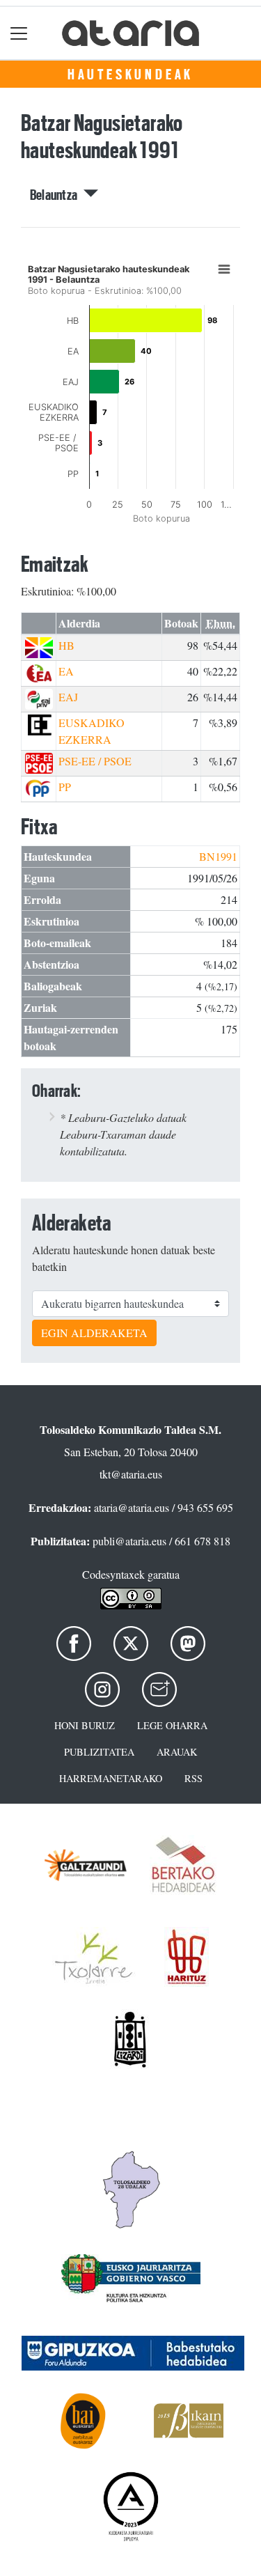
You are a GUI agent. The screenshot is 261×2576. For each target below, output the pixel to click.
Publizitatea (99, 1752)
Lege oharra (172, 1725)
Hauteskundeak (130, 75)
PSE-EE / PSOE (95, 761)
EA (66, 671)
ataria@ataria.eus (132, 1507)
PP (65, 787)
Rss (193, 1778)
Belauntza (57, 195)
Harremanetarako (111, 1778)
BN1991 (218, 856)
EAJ (68, 697)
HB (66, 645)
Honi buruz (85, 1725)
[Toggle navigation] (19, 33)
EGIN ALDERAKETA (94, 1333)
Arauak (177, 1752)
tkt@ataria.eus (131, 1474)
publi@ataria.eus (129, 1541)
